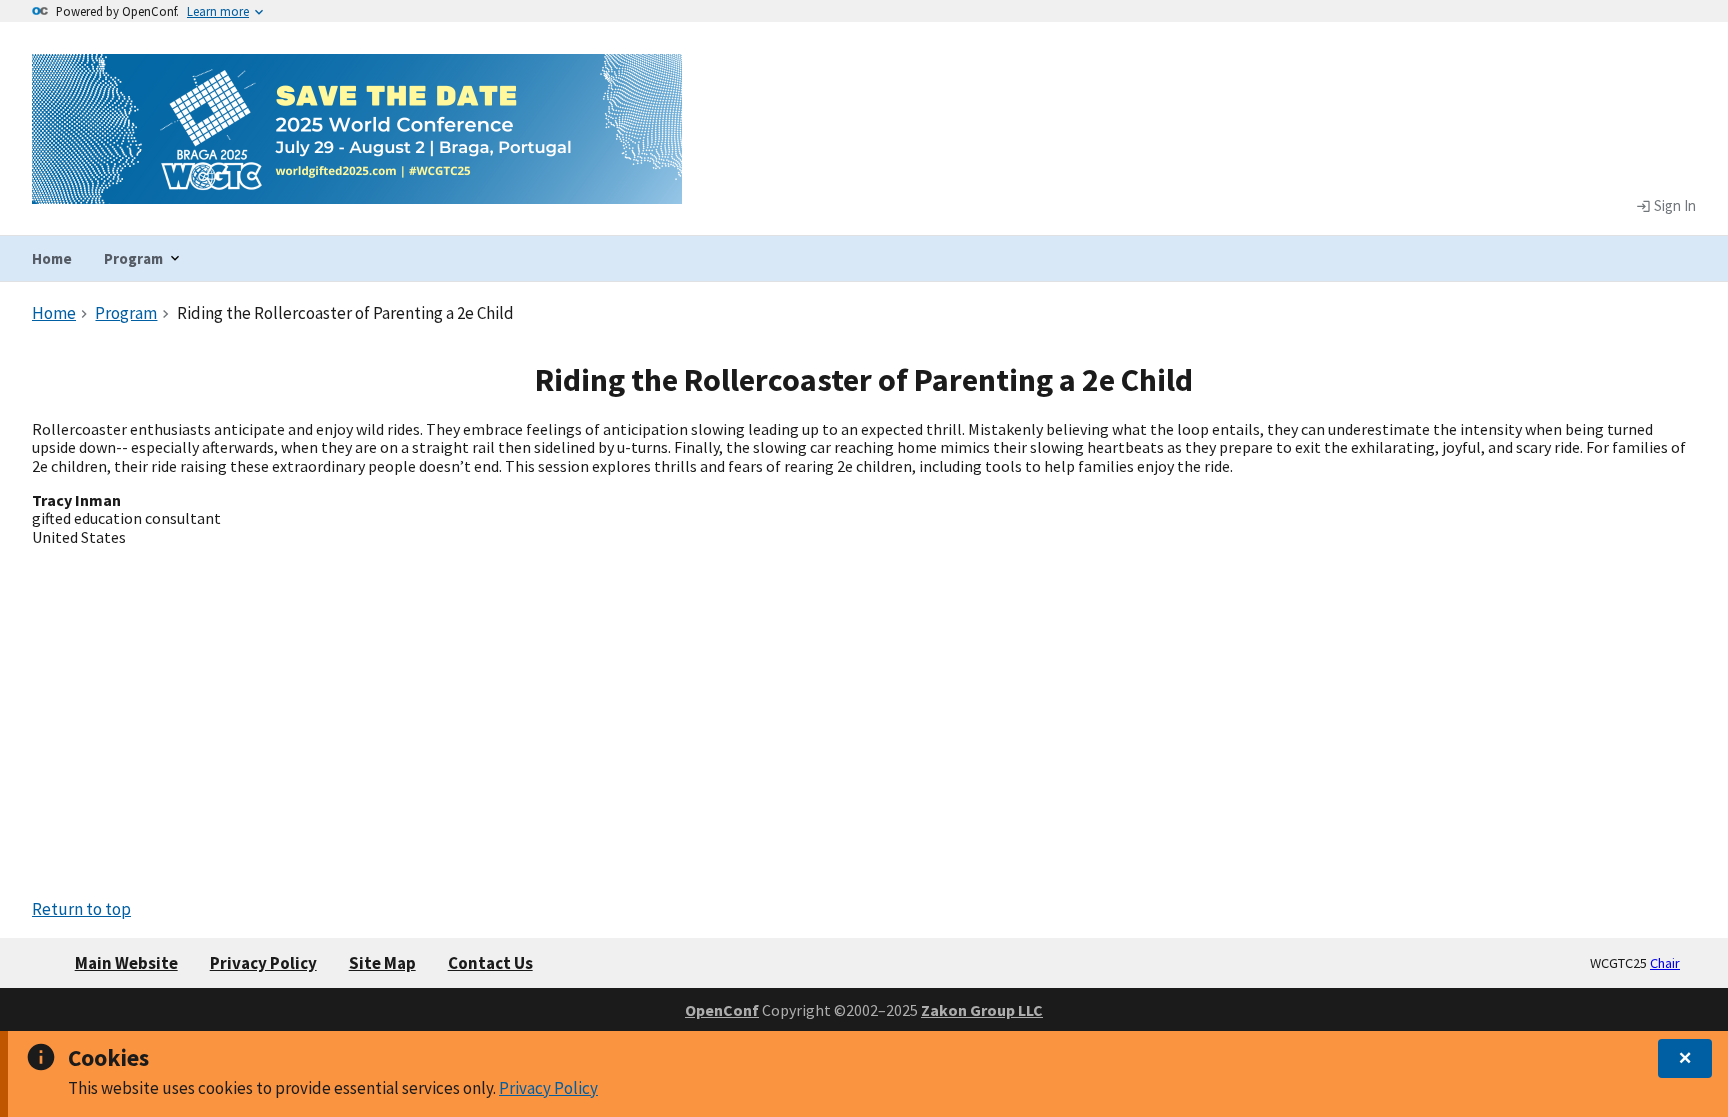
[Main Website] (357, 191)
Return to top (81, 909)
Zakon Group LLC (982, 1010)
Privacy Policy (548, 1088)
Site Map (382, 963)
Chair (1665, 963)
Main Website (126, 963)
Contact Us (490, 963)
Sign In (1673, 206)
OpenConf (722, 1010)
